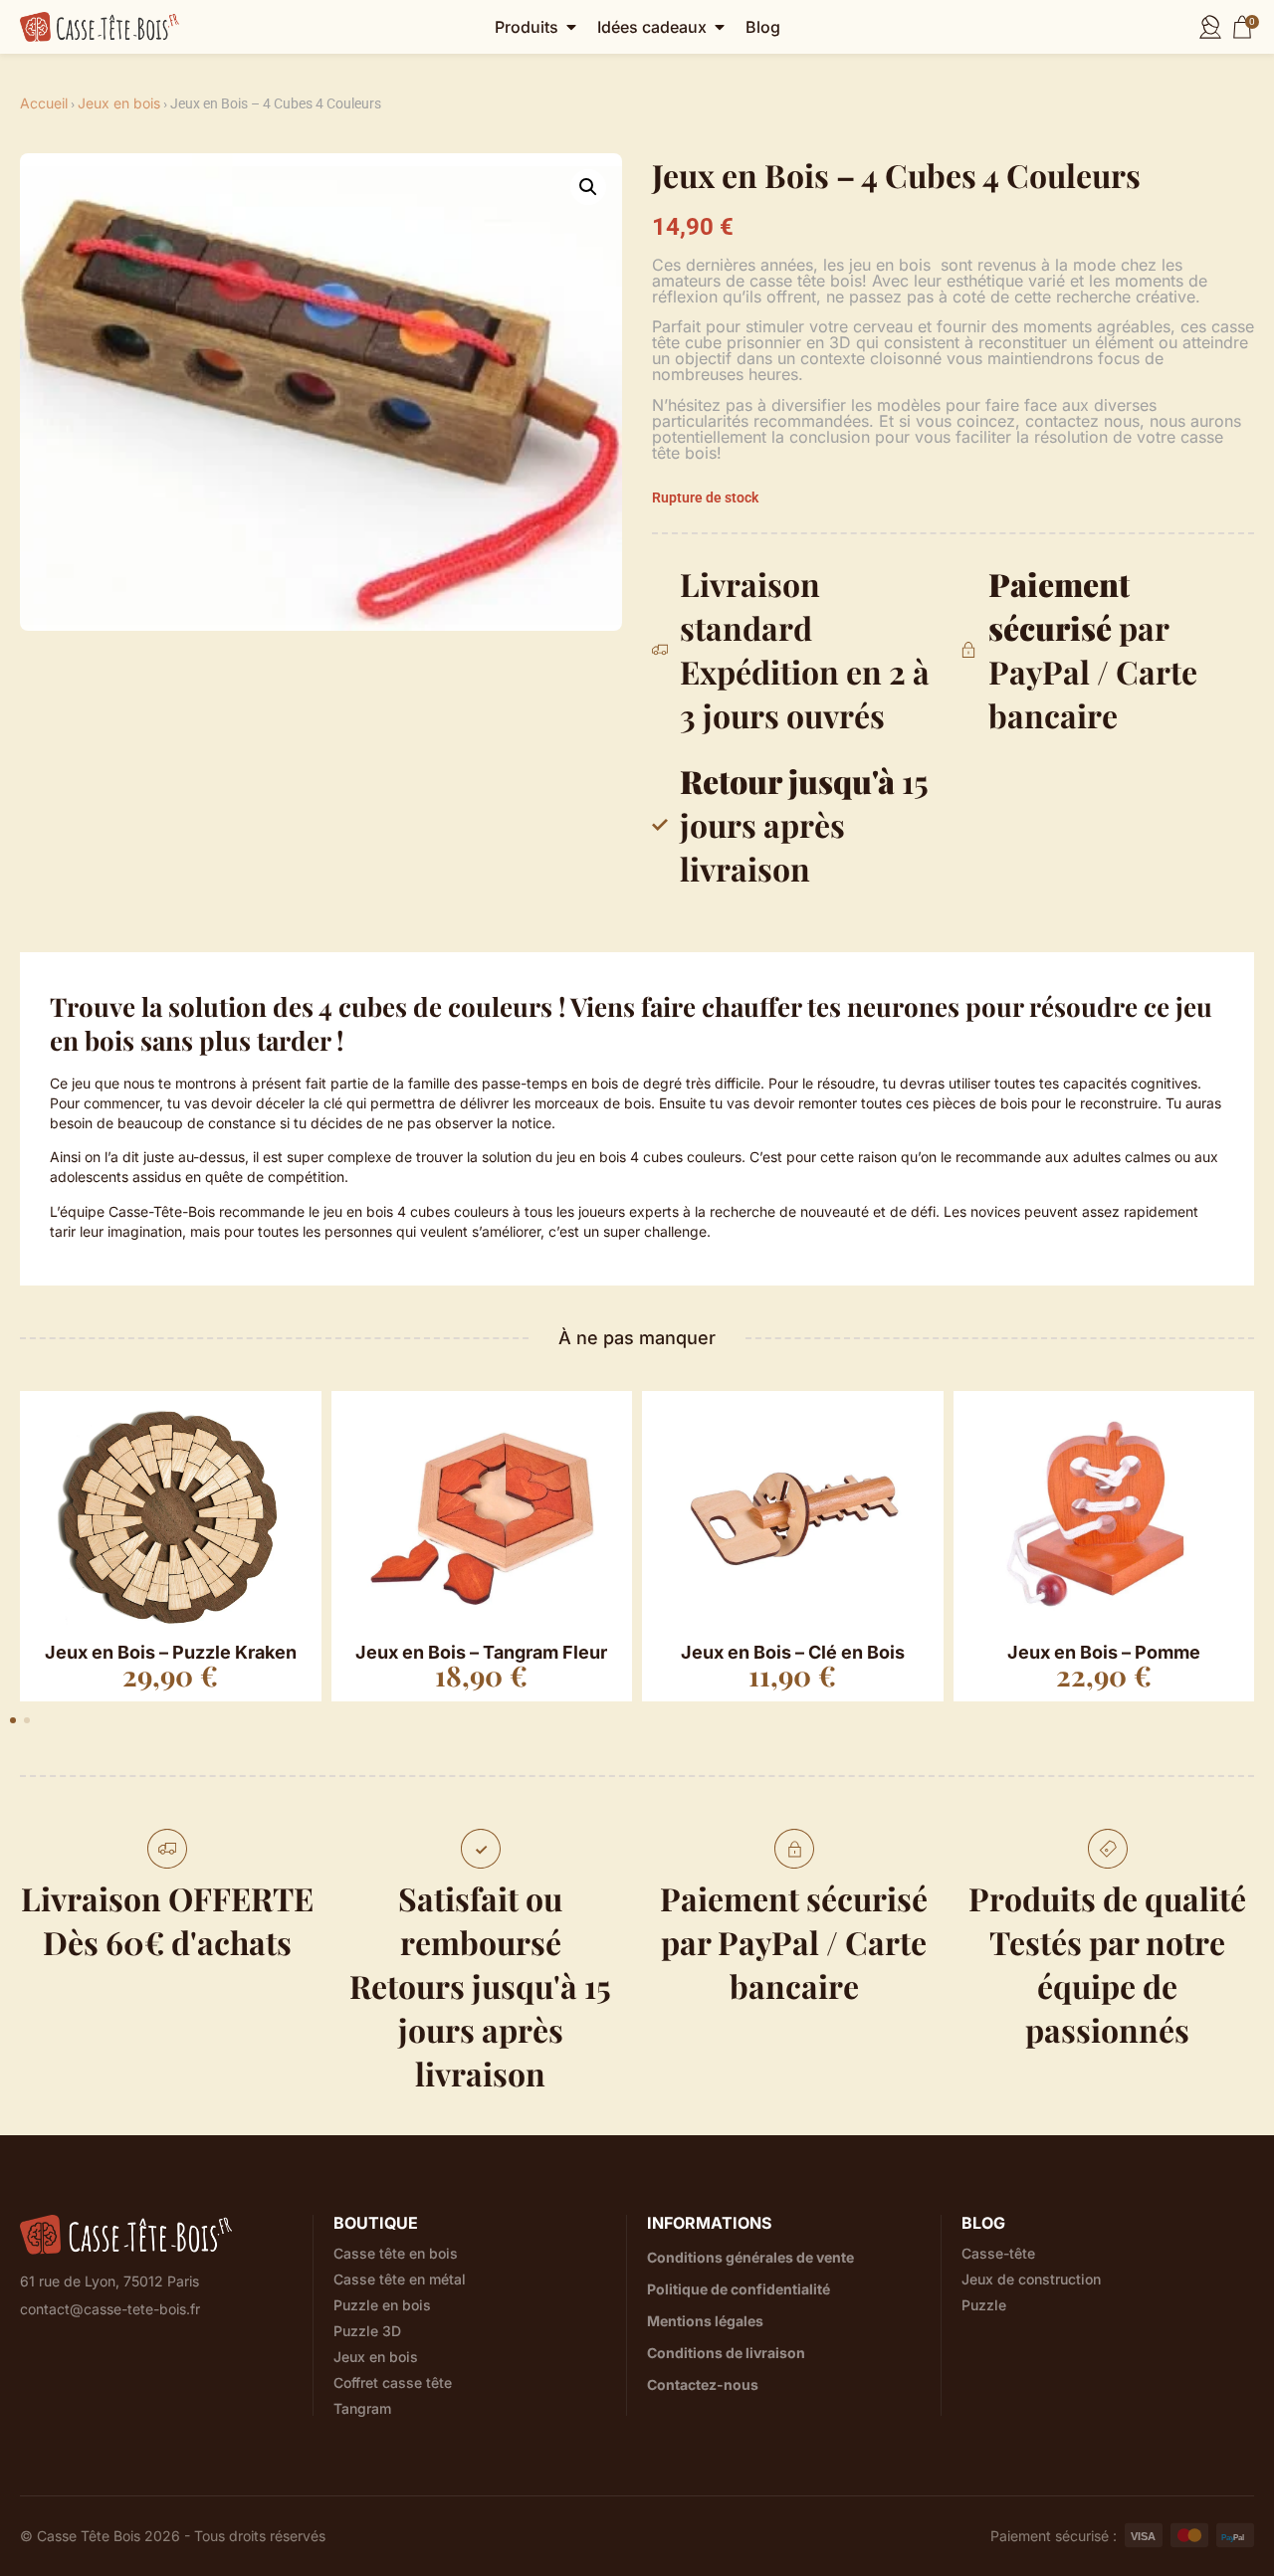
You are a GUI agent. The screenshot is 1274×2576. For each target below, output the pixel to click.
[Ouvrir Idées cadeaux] (720, 27)
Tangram (362, 2409)
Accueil (44, 103)
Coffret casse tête (393, 2383)
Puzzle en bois (382, 2305)
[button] (588, 187)
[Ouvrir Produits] (571, 27)
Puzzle (984, 2305)
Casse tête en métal (400, 2279)
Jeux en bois (119, 103)
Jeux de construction (1031, 2279)
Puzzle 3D (367, 2331)
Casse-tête (998, 2254)
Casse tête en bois (396, 2254)
